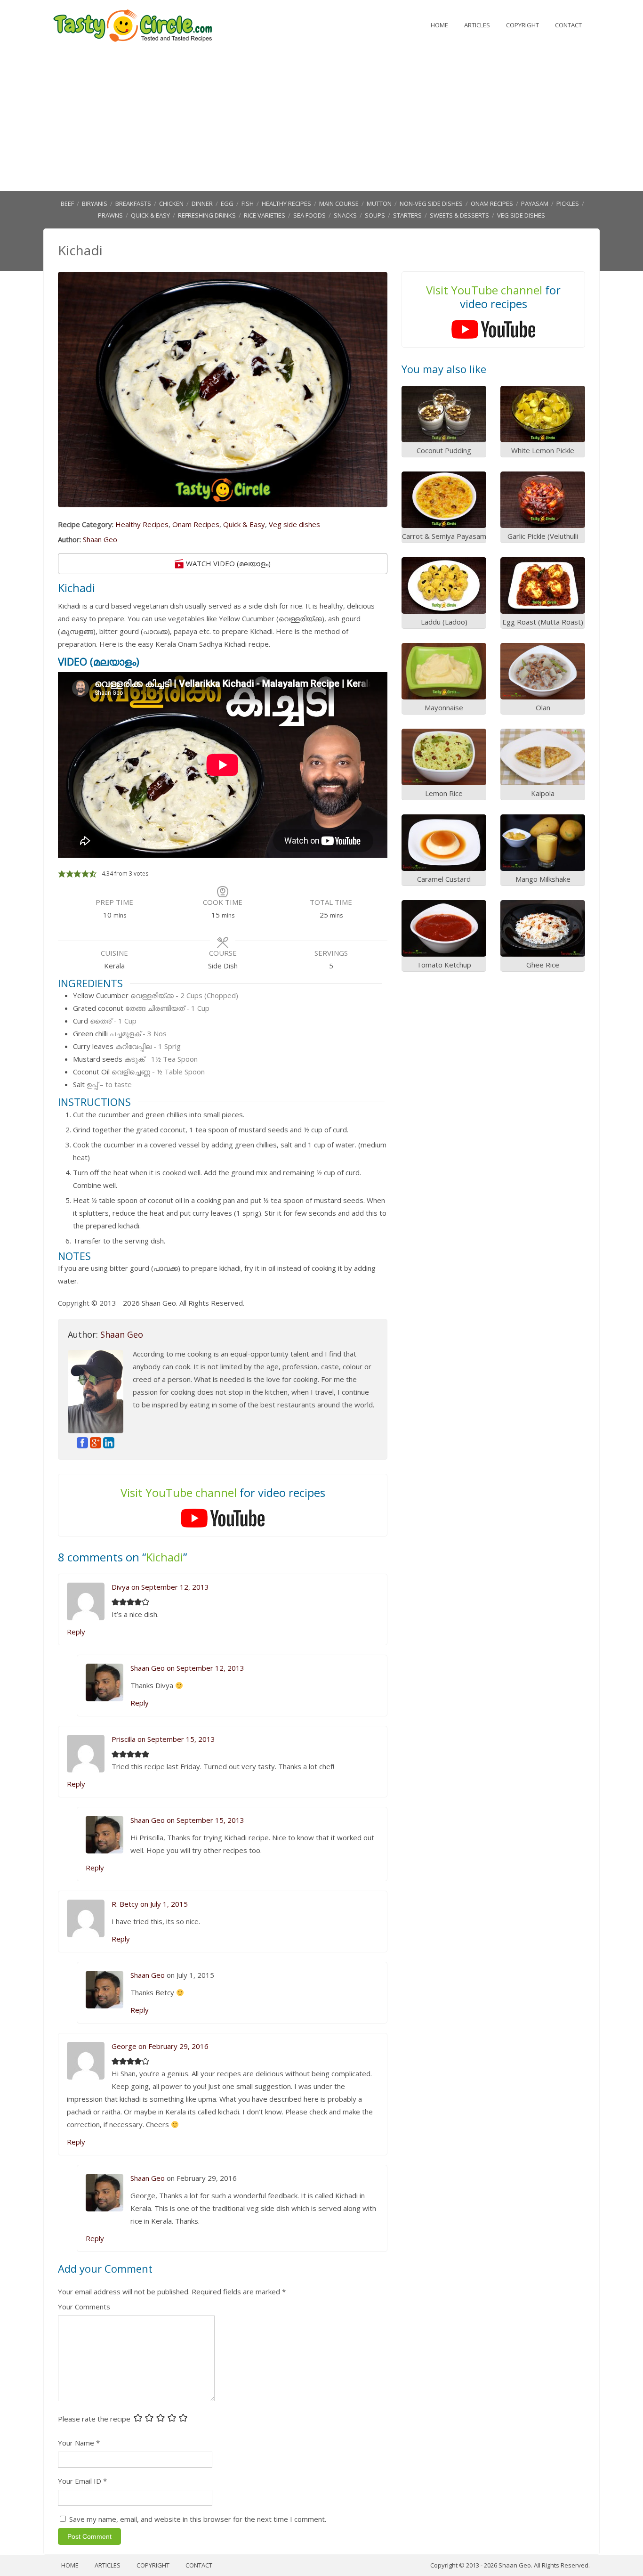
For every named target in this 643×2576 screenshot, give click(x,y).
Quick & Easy (150, 215)
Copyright (522, 25)
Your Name (76, 2443)
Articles (477, 25)
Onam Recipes (492, 203)
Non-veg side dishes (431, 203)
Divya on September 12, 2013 (160, 1587)
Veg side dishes (521, 215)
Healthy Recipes (286, 203)
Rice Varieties (265, 215)
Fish (248, 203)
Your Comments (84, 2307)
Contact (568, 25)
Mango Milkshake (543, 879)
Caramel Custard (444, 879)
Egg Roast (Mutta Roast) (543, 622)
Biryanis (95, 203)
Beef (67, 203)
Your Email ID (80, 2481)
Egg (227, 203)
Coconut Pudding (444, 450)
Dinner (202, 203)
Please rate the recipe (94, 2419)
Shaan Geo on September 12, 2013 (187, 1668)
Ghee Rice (543, 965)
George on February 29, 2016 (160, 2046)
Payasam (535, 203)
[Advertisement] (321, 120)
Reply (76, 1632)
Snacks (345, 215)
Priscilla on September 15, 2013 (163, 1739)
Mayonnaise (444, 707)
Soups (375, 215)
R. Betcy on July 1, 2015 (150, 1904)
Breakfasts (133, 203)
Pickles (568, 203)
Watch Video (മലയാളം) (227, 563)
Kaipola (543, 793)
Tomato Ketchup (444, 965)
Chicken (171, 203)
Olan (543, 707)
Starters (407, 215)
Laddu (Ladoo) (444, 622)
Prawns (110, 215)
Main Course (339, 203)
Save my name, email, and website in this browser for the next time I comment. (198, 2519)
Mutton (379, 203)
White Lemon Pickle (543, 450)
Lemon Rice (444, 793)
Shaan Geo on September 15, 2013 (187, 1820)
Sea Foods (309, 215)
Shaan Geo (100, 539)
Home (439, 25)
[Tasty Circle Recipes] (133, 40)
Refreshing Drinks (207, 215)
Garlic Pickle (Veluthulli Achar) (543, 541)
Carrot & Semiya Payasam (444, 536)
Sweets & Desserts (459, 215)
